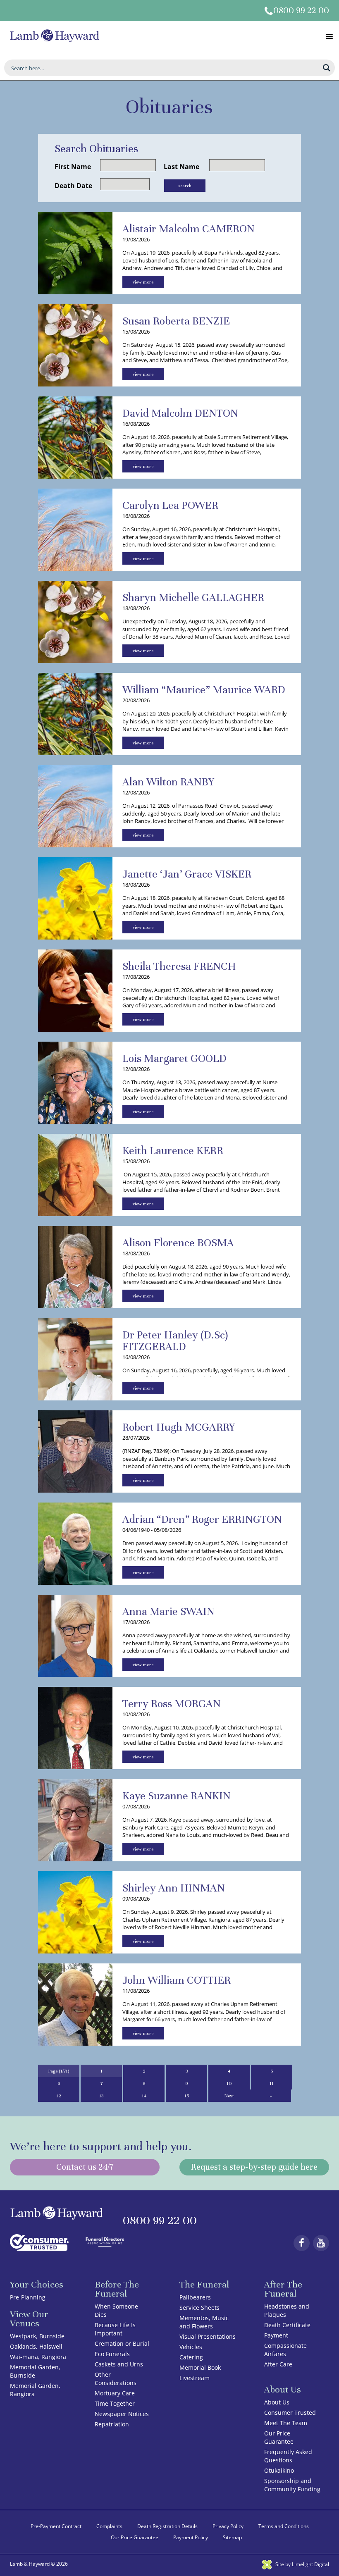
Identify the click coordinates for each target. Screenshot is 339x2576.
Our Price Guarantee (279, 2437)
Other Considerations (116, 2379)
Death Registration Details (167, 2526)
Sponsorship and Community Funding (292, 2485)
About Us (277, 2402)
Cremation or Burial (122, 2343)
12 (59, 2096)
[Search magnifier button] (327, 68)
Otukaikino (279, 2470)
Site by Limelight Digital (302, 2564)
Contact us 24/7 (85, 2167)
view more (143, 282)
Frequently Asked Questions (288, 2456)
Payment (276, 2335)
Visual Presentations (208, 2336)
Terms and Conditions (284, 2526)
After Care (278, 2364)
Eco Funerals (112, 2354)
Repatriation (112, 2424)
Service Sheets (199, 2308)
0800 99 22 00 (301, 11)
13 (101, 2096)
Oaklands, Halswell (36, 2346)
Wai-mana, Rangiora (38, 2357)
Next (229, 2096)
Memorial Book (200, 2367)
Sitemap (232, 2537)
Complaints (109, 2526)
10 (229, 2083)
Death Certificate (287, 2325)
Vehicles (191, 2347)
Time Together (115, 2403)
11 (272, 2083)
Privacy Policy (228, 2526)
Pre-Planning (28, 2297)
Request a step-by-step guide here (254, 2167)
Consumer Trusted (290, 2413)
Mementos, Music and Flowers (204, 2322)
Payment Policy (191, 2537)
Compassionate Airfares (285, 2350)
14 (144, 2096)
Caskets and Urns (119, 2364)
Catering (191, 2357)
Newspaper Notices (122, 2414)
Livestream (195, 2378)
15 (187, 2096)
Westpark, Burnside (37, 2336)
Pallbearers (195, 2297)
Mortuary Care (115, 2393)
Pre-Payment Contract (56, 2526)
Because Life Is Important (115, 2329)
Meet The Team (286, 2423)
